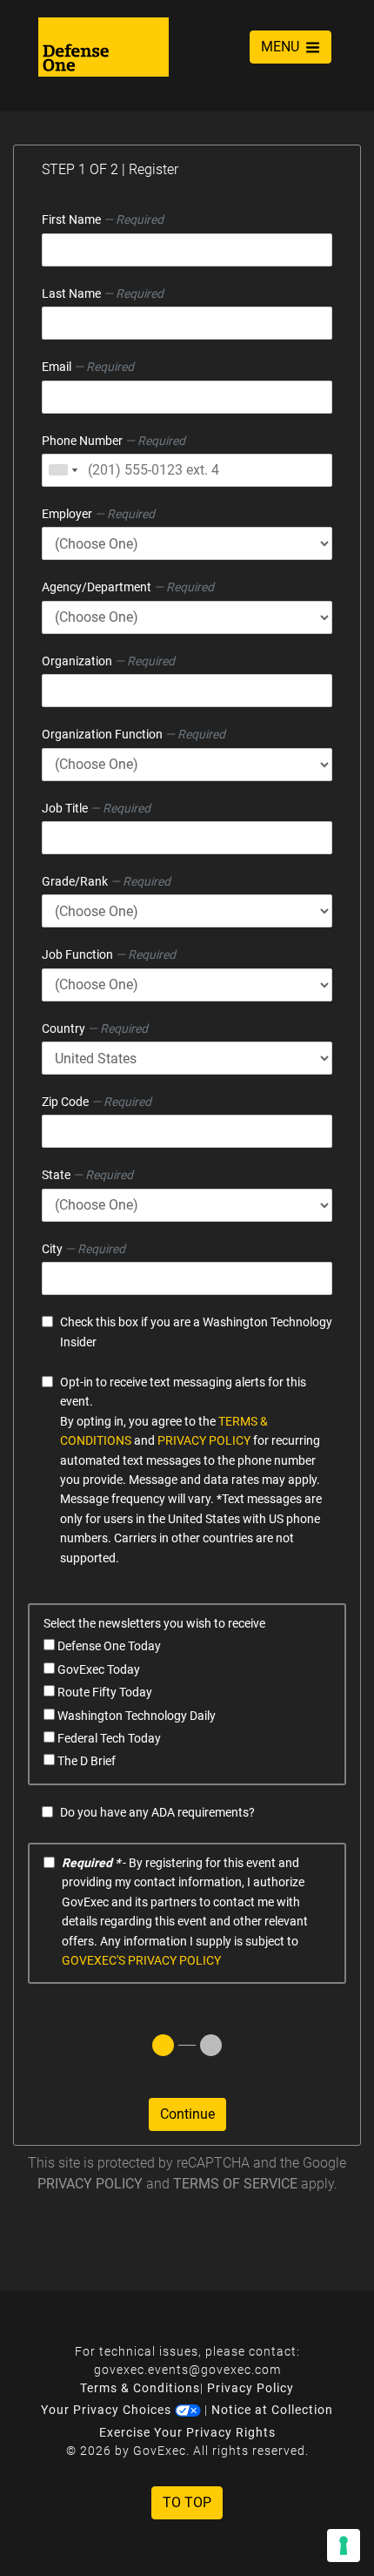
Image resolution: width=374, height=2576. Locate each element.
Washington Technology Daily (135, 1716)
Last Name (103, 293)
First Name (103, 219)
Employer (98, 514)
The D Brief (85, 1761)
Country (95, 1028)
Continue (187, 2114)
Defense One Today (108, 1646)
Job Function (109, 954)
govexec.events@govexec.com (187, 2370)
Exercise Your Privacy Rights (187, 2432)
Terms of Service (235, 2184)
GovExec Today (97, 1669)
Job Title (96, 808)
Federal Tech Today (108, 1738)
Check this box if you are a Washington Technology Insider (196, 1332)
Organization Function (134, 734)
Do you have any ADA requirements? (157, 1812)
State (87, 1175)
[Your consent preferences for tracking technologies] (344, 2546)
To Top (187, 2502)
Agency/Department (128, 587)
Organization (108, 661)
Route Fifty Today (104, 1692)
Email (88, 367)
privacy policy (204, 1440)
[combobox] (63, 470)
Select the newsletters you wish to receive (154, 1623)
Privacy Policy (90, 2184)
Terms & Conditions (140, 2388)
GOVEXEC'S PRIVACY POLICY (141, 1960)
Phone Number (114, 441)
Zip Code (97, 1102)
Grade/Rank (106, 881)
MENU (282, 47)
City (83, 1249)
